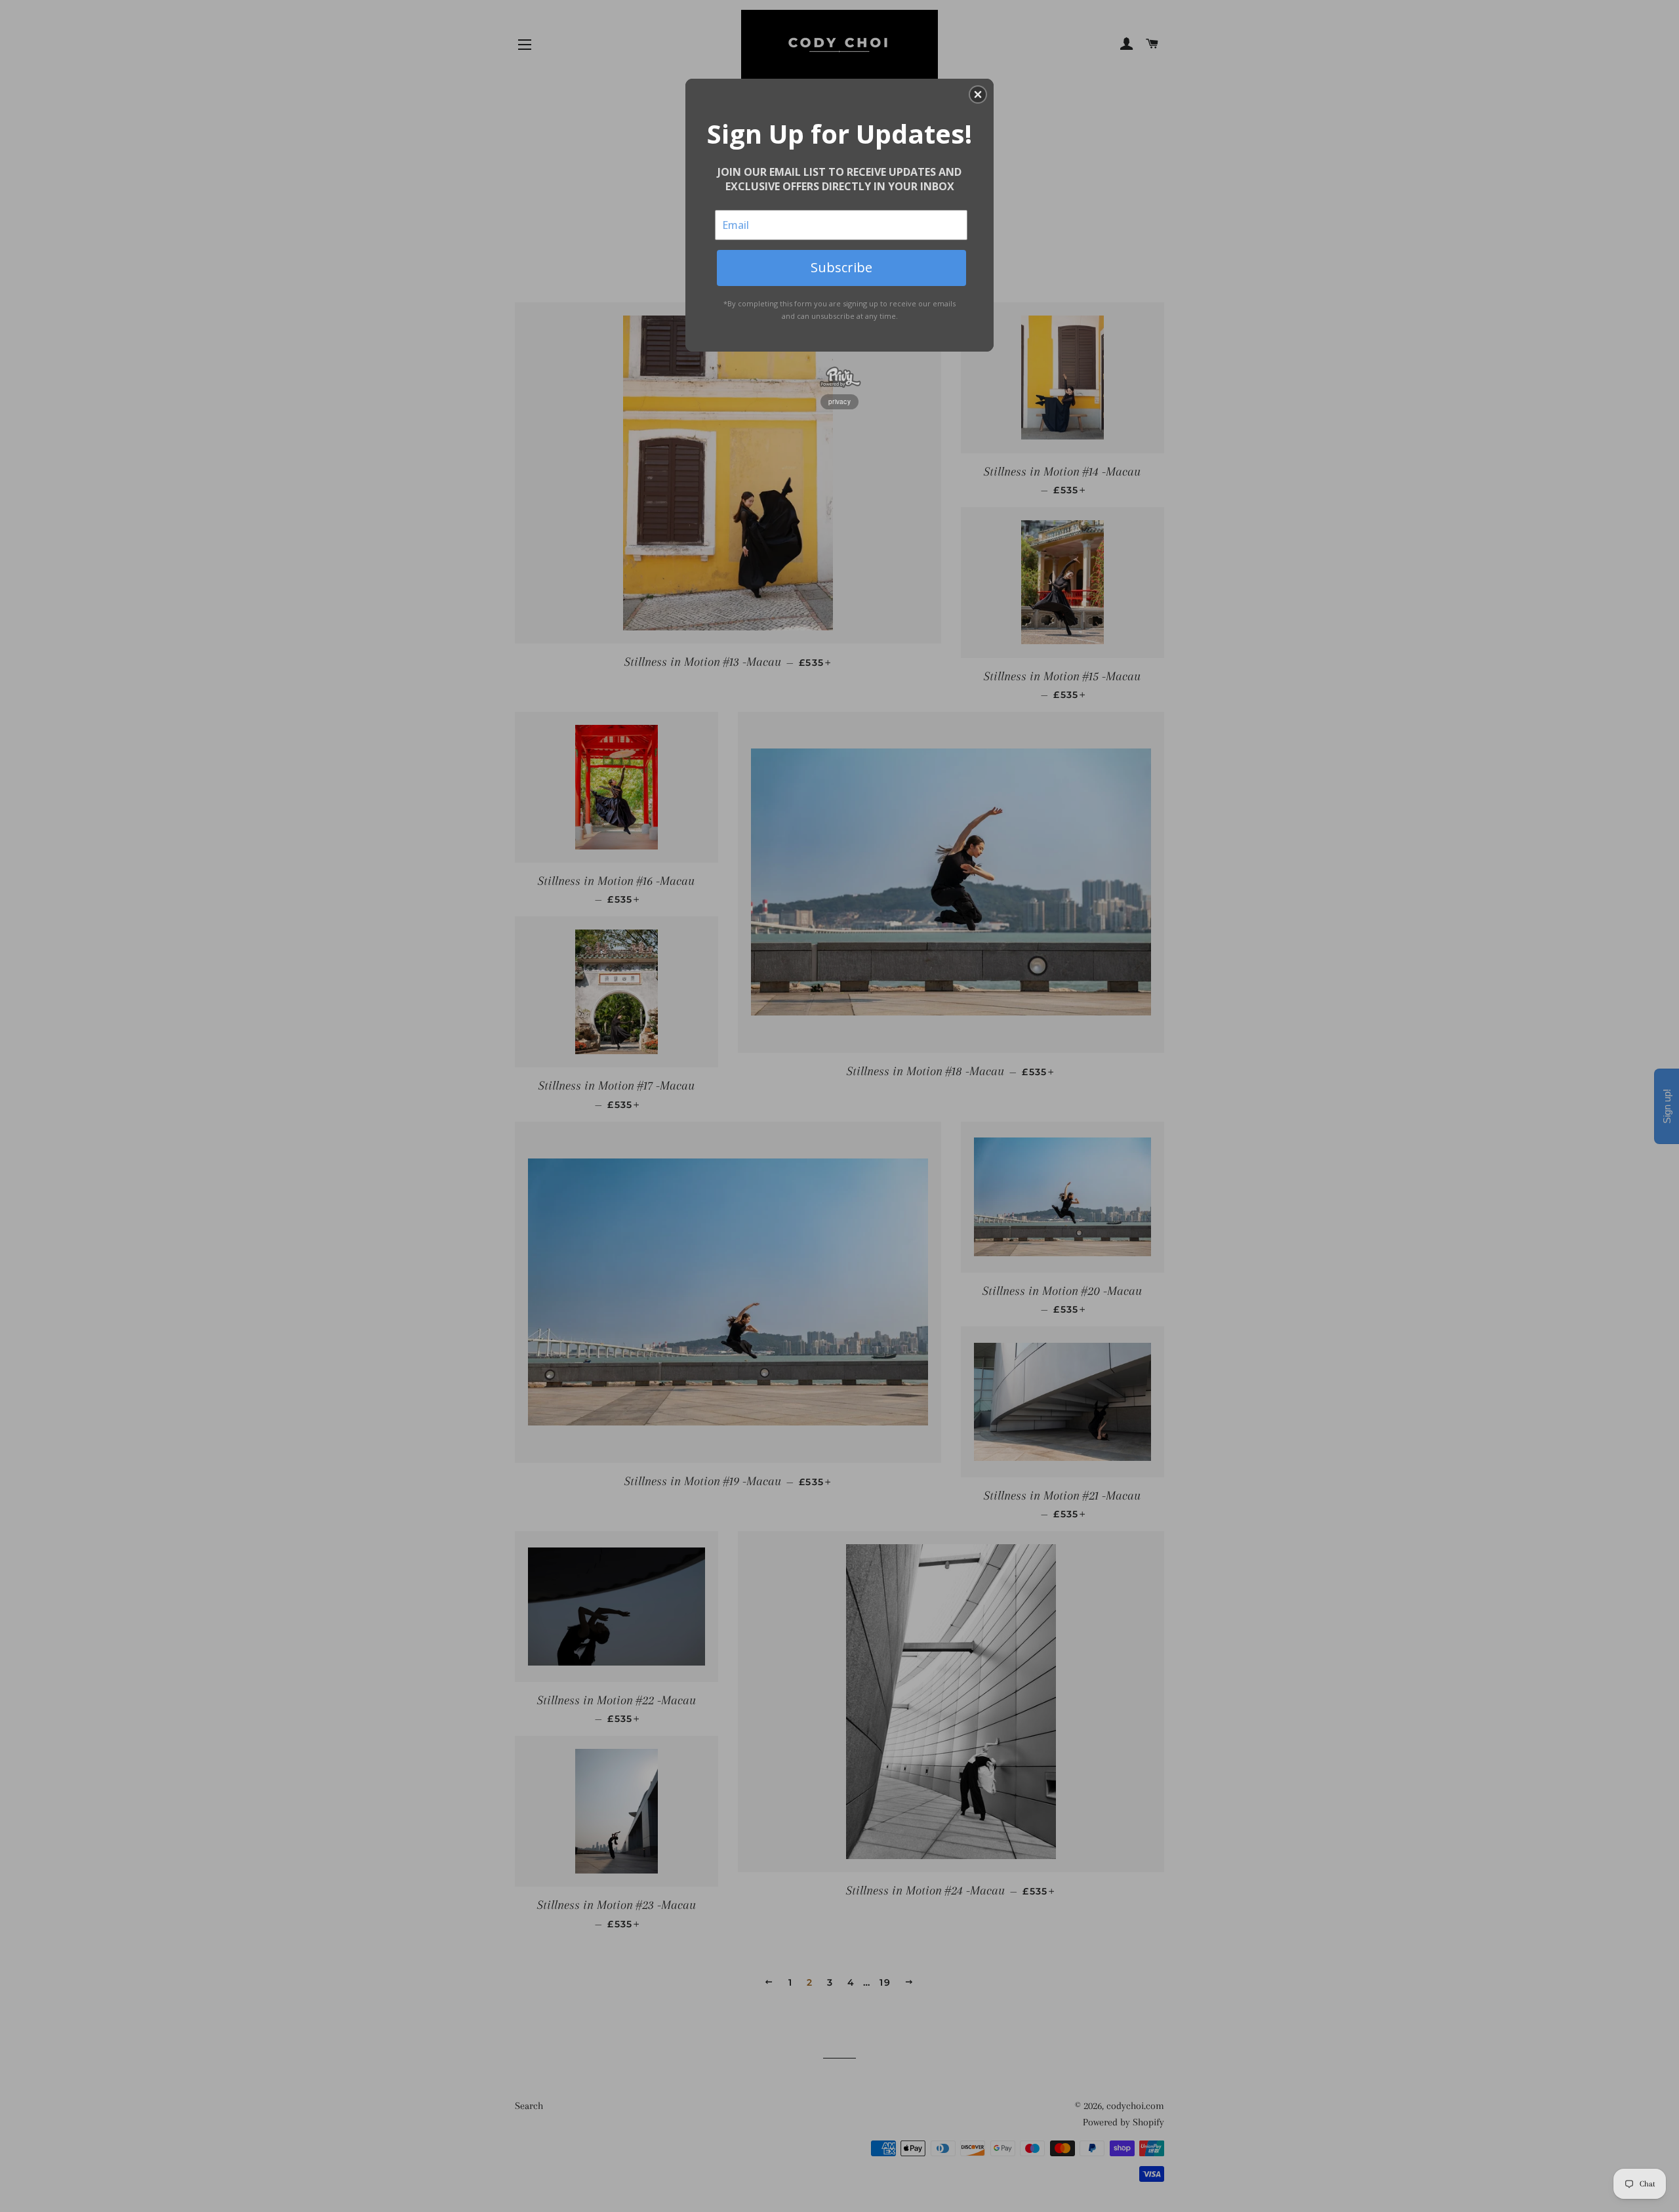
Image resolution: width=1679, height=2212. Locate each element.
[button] (978, 94)
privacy (839, 401)
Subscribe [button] (841, 267)
